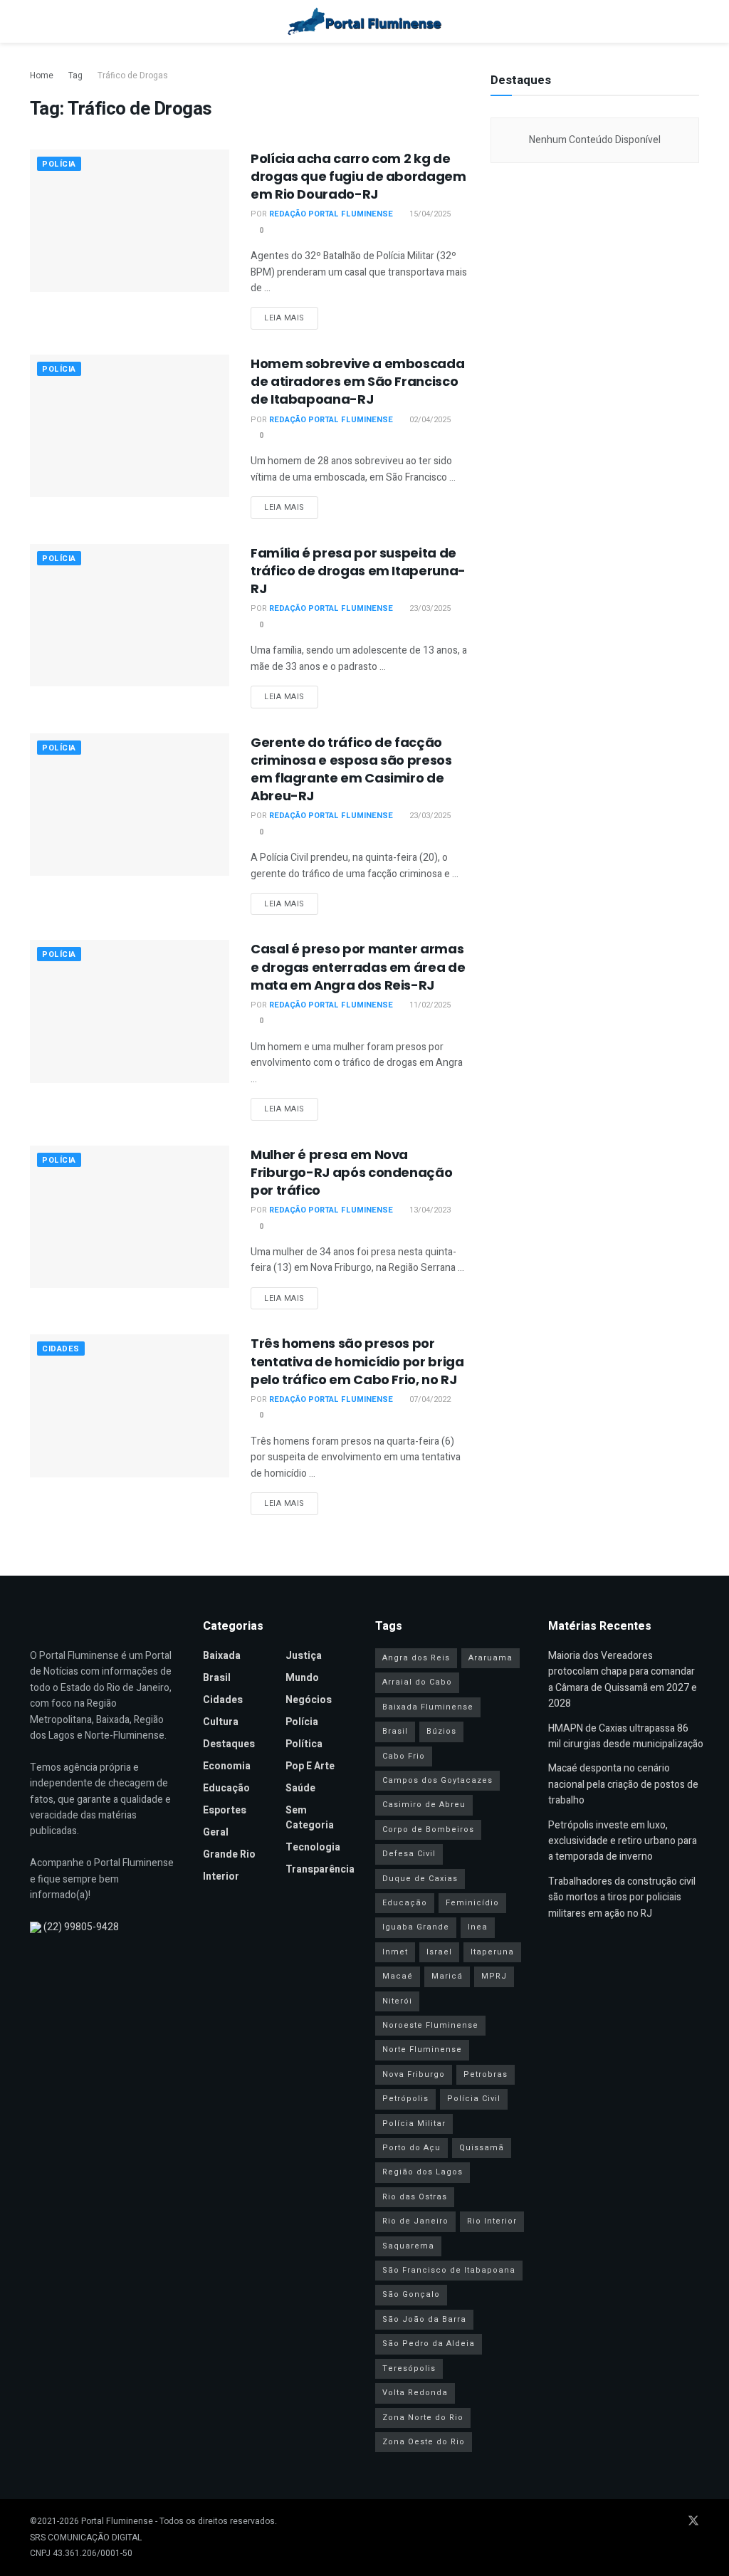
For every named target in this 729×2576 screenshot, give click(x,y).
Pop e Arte (310, 1766)
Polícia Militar (414, 2124)
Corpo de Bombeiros (428, 1829)
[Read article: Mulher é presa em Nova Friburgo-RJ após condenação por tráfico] (130, 1217)
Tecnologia (313, 1847)
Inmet (395, 1952)
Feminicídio (472, 1903)
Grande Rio (229, 1854)
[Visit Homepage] (365, 21)
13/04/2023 (429, 1210)
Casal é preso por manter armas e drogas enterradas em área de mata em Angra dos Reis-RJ (358, 967)
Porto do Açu (411, 2148)
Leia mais (291, 318)
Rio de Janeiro (415, 2221)
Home (42, 75)
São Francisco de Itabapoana (449, 2270)
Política (304, 1744)
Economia (227, 1766)
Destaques (229, 1744)
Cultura (221, 1722)
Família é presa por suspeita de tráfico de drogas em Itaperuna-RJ (358, 571)
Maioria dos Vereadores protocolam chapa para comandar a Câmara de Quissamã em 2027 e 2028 (623, 1680)
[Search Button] (693, 21)
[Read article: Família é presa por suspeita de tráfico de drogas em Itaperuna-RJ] (130, 615)
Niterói (397, 2001)
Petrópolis (405, 2099)
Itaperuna (492, 1952)
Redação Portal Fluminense (331, 214)
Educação (226, 1788)
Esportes (225, 1810)
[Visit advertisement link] (595, 310)
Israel (439, 1952)
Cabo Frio (404, 1756)
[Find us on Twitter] (693, 2522)
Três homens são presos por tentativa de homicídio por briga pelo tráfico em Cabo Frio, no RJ (357, 1361)
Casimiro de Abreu (424, 1805)
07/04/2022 (429, 1399)
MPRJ (494, 1976)
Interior (221, 1876)
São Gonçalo (411, 2294)
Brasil (217, 1678)
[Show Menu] (36, 21)
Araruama (491, 1658)
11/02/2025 (429, 1005)
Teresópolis (409, 2368)
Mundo (302, 1678)
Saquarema (408, 2246)
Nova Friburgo (414, 2074)
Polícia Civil (474, 2099)
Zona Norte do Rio (423, 2418)
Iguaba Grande (416, 1927)
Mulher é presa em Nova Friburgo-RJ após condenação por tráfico (351, 1172)
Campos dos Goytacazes (437, 1780)
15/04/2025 (429, 214)
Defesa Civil (409, 1854)
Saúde (300, 1788)
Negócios (309, 1700)
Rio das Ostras (415, 2197)
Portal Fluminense (117, 2521)
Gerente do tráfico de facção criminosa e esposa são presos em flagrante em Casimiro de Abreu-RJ (351, 769)
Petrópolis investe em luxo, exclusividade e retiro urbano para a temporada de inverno (623, 1841)
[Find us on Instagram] (673, 2522)
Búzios (441, 1731)
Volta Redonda (415, 2393)
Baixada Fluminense (428, 1707)
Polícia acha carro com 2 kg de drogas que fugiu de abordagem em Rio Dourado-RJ (358, 176)
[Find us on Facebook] (636, 2522)
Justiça (304, 1656)
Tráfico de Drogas (133, 75)
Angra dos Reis (416, 1658)
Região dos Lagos (423, 2172)
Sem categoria (310, 1818)
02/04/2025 (429, 420)
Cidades (61, 1349)
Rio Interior (492, 2221)
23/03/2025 (429, 608)
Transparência (320, 1869)
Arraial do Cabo (417, 1682)
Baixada (222, 1656)
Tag (75, 75)
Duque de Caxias (420, 1879)
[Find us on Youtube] (655, 2522)
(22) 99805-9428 (81, 1927)
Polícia (59, 164)
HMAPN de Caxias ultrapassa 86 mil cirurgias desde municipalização (626, 1736)
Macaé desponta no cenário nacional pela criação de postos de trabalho (623, 1784)
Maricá (447, 1976)
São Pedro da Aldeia (429, 2344)
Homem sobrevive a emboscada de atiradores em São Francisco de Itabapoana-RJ (357, 381)
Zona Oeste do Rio (424, 2442)
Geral (216, 1832)
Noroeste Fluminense (430, 2025)
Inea (478, 1927)
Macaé (398, 1976)
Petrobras (486, 2074)
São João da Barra (424, 2319)
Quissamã (482, 2148)
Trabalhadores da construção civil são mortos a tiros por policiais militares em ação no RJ (622, 1897)
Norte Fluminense (422, 2049)
